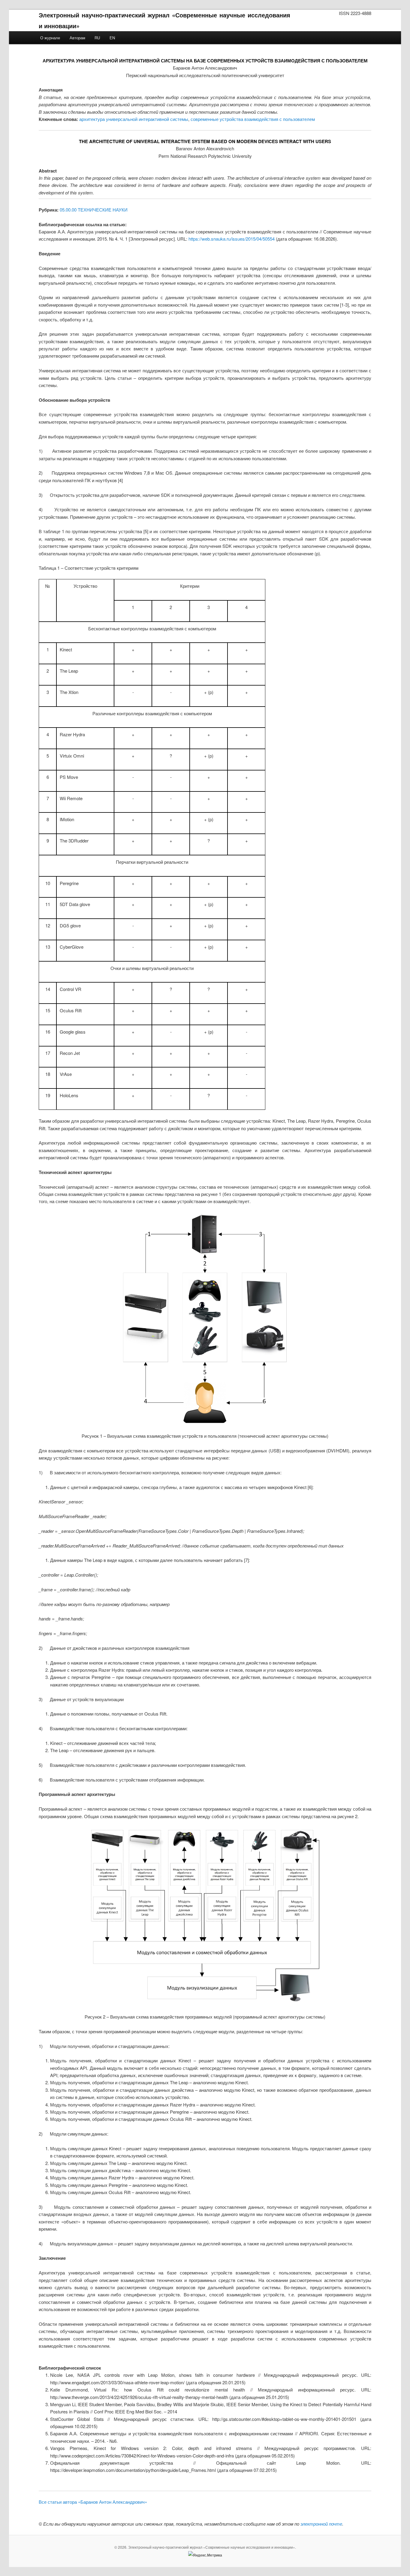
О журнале (50, 38)
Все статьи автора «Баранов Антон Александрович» (93, 2502)
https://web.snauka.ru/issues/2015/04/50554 (232, 239)
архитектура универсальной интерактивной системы (134, 119)
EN (112, 38)
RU (97, 38)
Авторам (77, 38)
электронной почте (321, 2524)
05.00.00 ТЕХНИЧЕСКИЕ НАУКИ (94, 210)
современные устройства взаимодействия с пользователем (253, 119)
